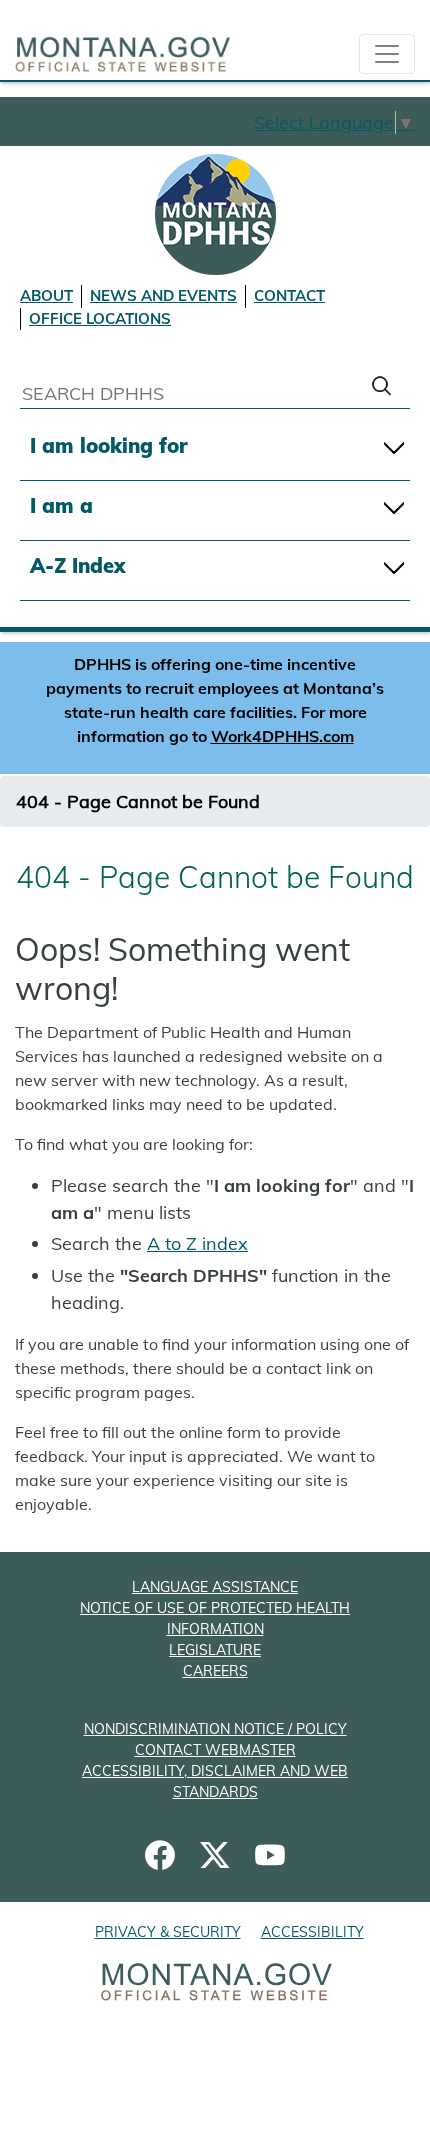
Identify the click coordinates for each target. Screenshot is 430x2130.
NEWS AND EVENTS (163, 295)
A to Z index (197, 1243)
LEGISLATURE (215, 1650)
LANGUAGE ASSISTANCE (215, 1587)
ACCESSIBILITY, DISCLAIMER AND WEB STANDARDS (215, 1781)
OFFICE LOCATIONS (100, 318)
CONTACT (289, 295)
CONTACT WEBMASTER (215, 1750)
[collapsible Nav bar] (387, 54)
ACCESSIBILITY (312, 1932)
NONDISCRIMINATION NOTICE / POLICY (215, 1729)
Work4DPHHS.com (282, 736)
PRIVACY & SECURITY (168, 1932)
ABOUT (46, 295)
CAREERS (215, 1671)
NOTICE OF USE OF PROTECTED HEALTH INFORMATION (215, 1618)
